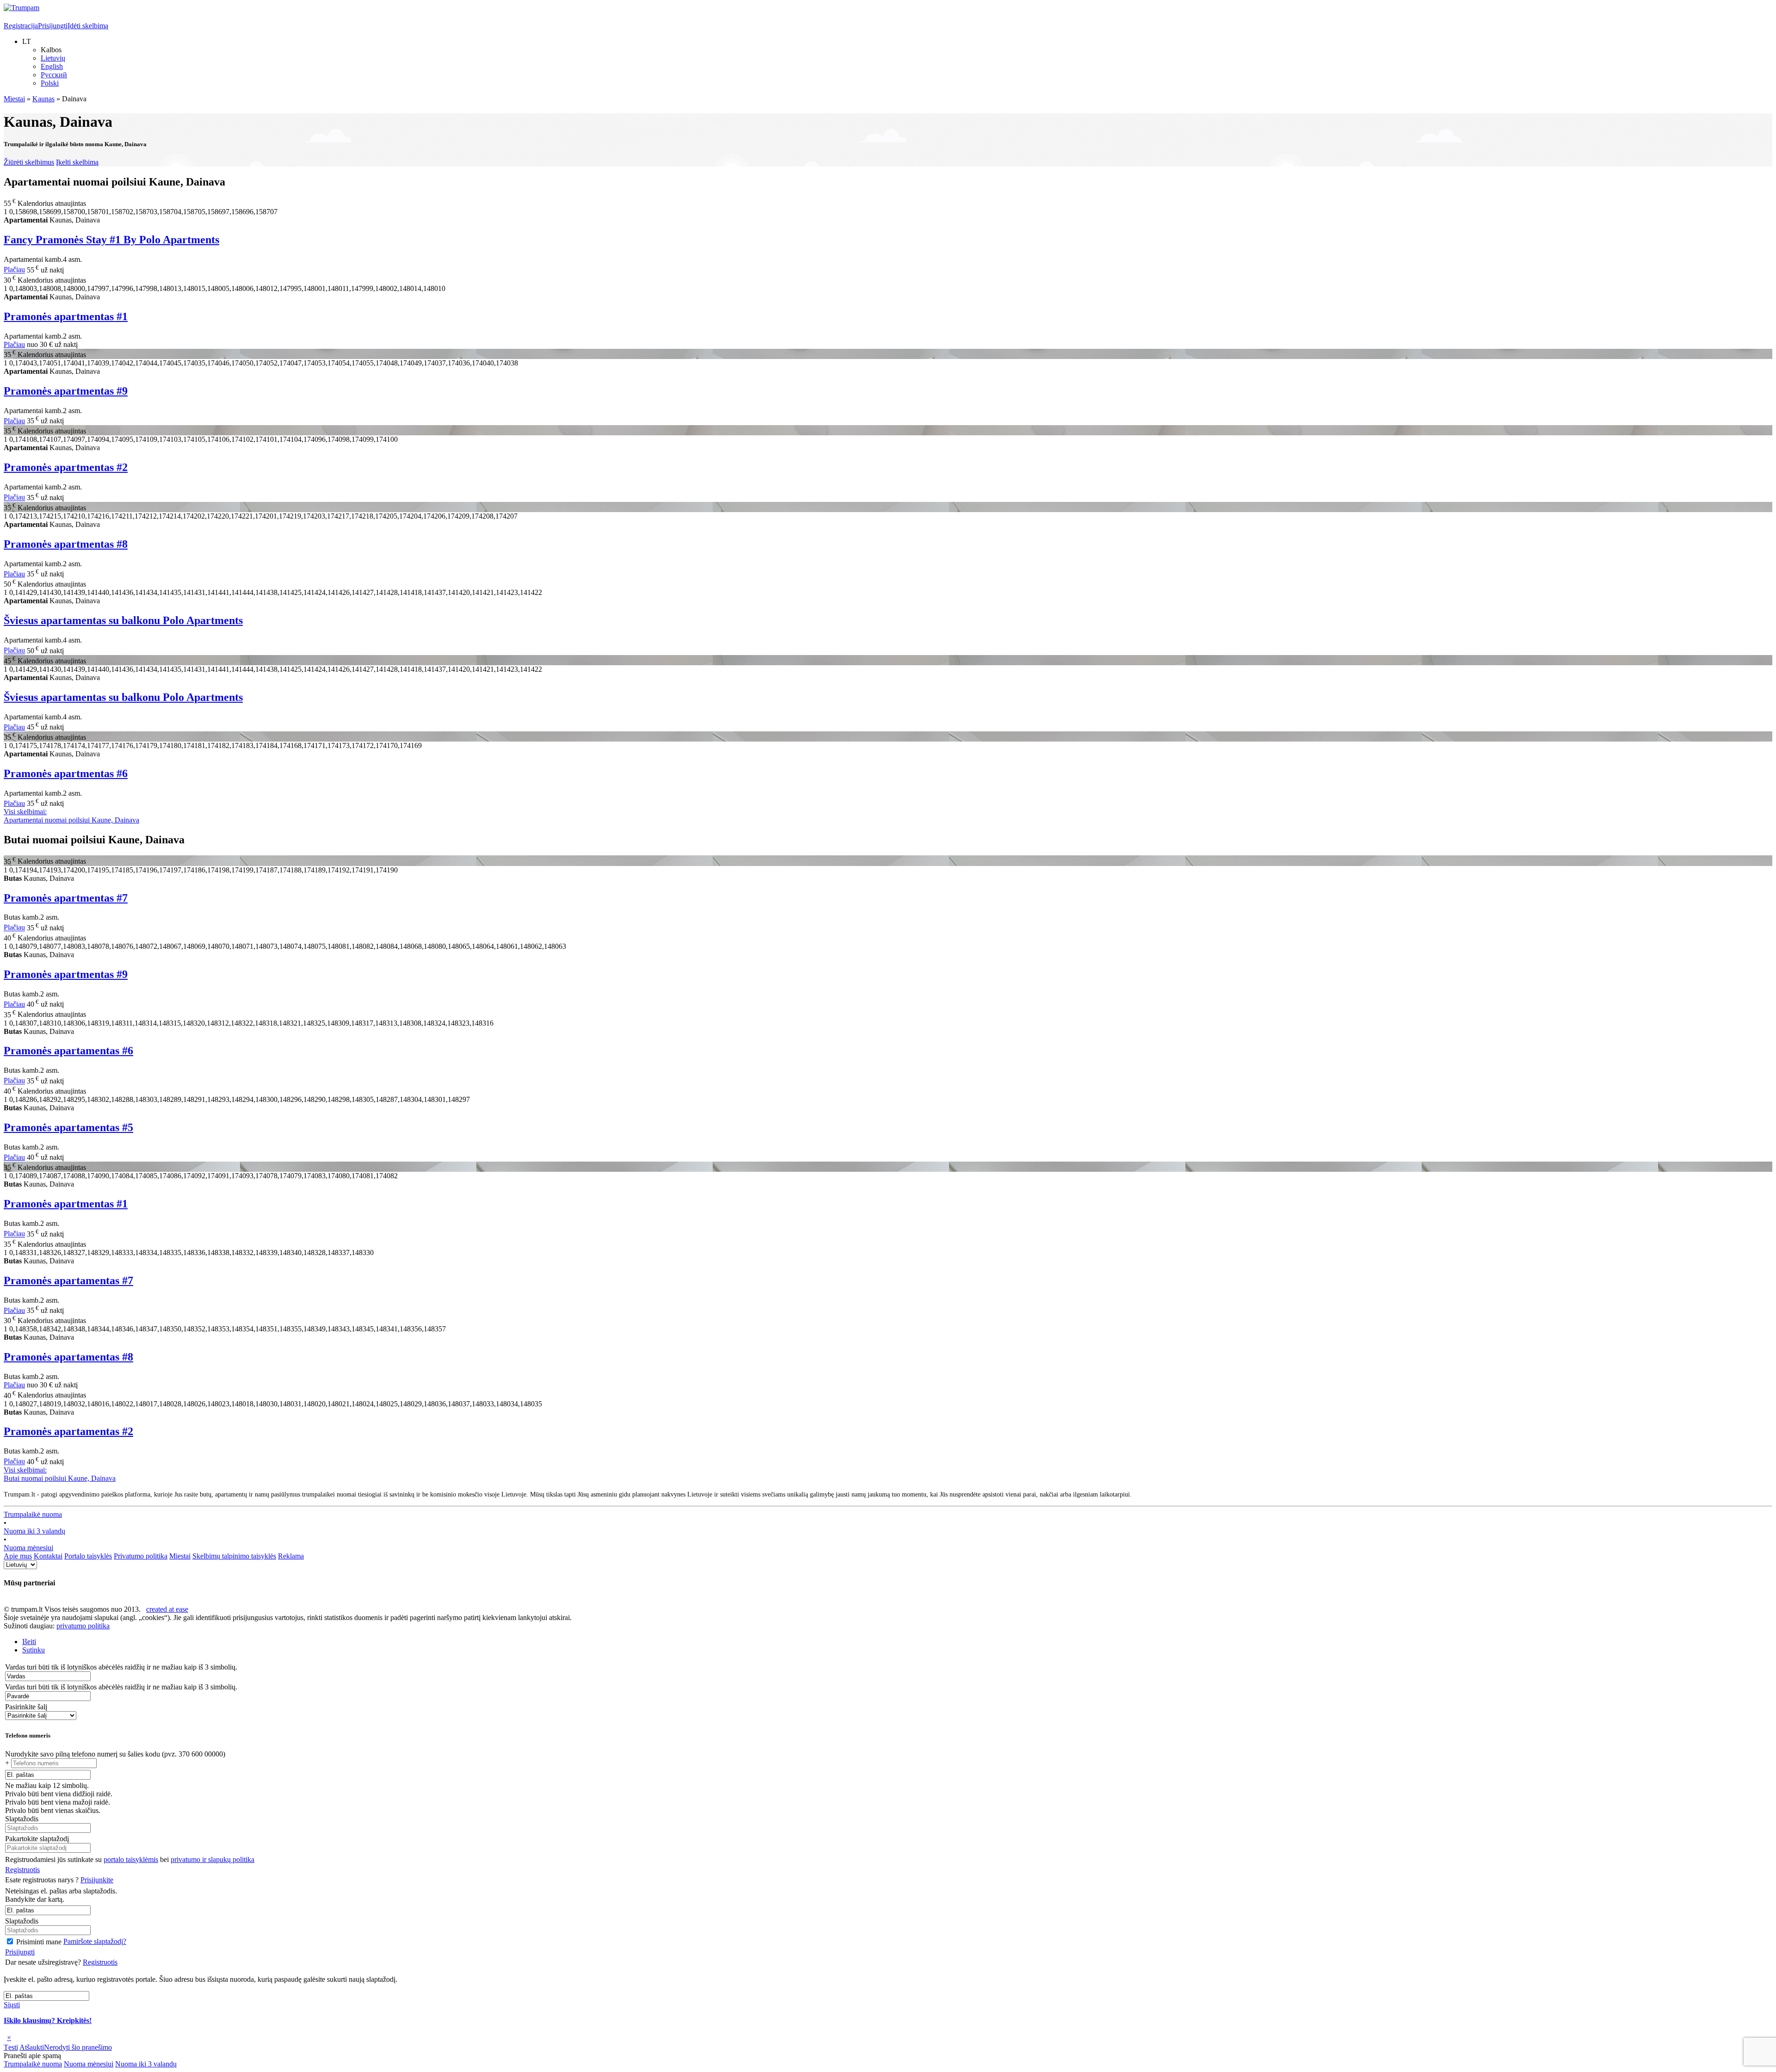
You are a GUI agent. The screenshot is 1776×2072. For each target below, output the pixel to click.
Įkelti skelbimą (77, 162)
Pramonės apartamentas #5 (68, 1127)
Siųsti (12, 2005)
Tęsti (11, 2047)
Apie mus (18, 1556)
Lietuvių (53, 58)
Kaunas (43, 99)
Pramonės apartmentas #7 (66, 898)
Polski (50, 83)
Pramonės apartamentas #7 (68, 1280)
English (52, 66)
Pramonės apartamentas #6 (68, 1051)
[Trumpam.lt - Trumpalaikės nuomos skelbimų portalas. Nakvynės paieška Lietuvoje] (22, 8)
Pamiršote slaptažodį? (95, 1941)
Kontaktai (48, 1556)
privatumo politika (83, 1626)
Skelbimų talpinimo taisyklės (234, 1556)
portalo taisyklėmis (131, 1859)
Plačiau (14, 270)
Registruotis (22, 1870)
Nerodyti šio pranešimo (78, 2047)
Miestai (14, 99)
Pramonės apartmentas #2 (66, 467)
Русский (54, 75)
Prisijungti (53, 26)
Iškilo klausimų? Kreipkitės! (48, 2020)
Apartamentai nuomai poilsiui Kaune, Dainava (71, 816)
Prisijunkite (97, 1880)
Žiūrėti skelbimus (29, 162)
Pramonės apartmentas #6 (66, 773)
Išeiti (29, 1642)
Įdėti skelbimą (88, 26)
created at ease (167, 1609)
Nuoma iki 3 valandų (34, 1531)
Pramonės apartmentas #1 (66, 316)
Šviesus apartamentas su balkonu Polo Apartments (123, 620)
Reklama (291, 1556)
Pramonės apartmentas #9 (66, 391)
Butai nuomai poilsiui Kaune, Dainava (60, 1474)
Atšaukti (32, 2047)
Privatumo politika (141, 1556)
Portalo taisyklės (88, 1556)
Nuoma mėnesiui (28, 1548)
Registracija (21, 26)
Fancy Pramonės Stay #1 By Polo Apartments (111, 240)
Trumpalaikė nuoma (33, 1514)
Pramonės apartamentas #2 (68, 1431)
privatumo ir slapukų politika (213, 1859)
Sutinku (34, 1650)
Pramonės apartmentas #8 (66, 544)
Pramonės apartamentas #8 (68, 1357)
